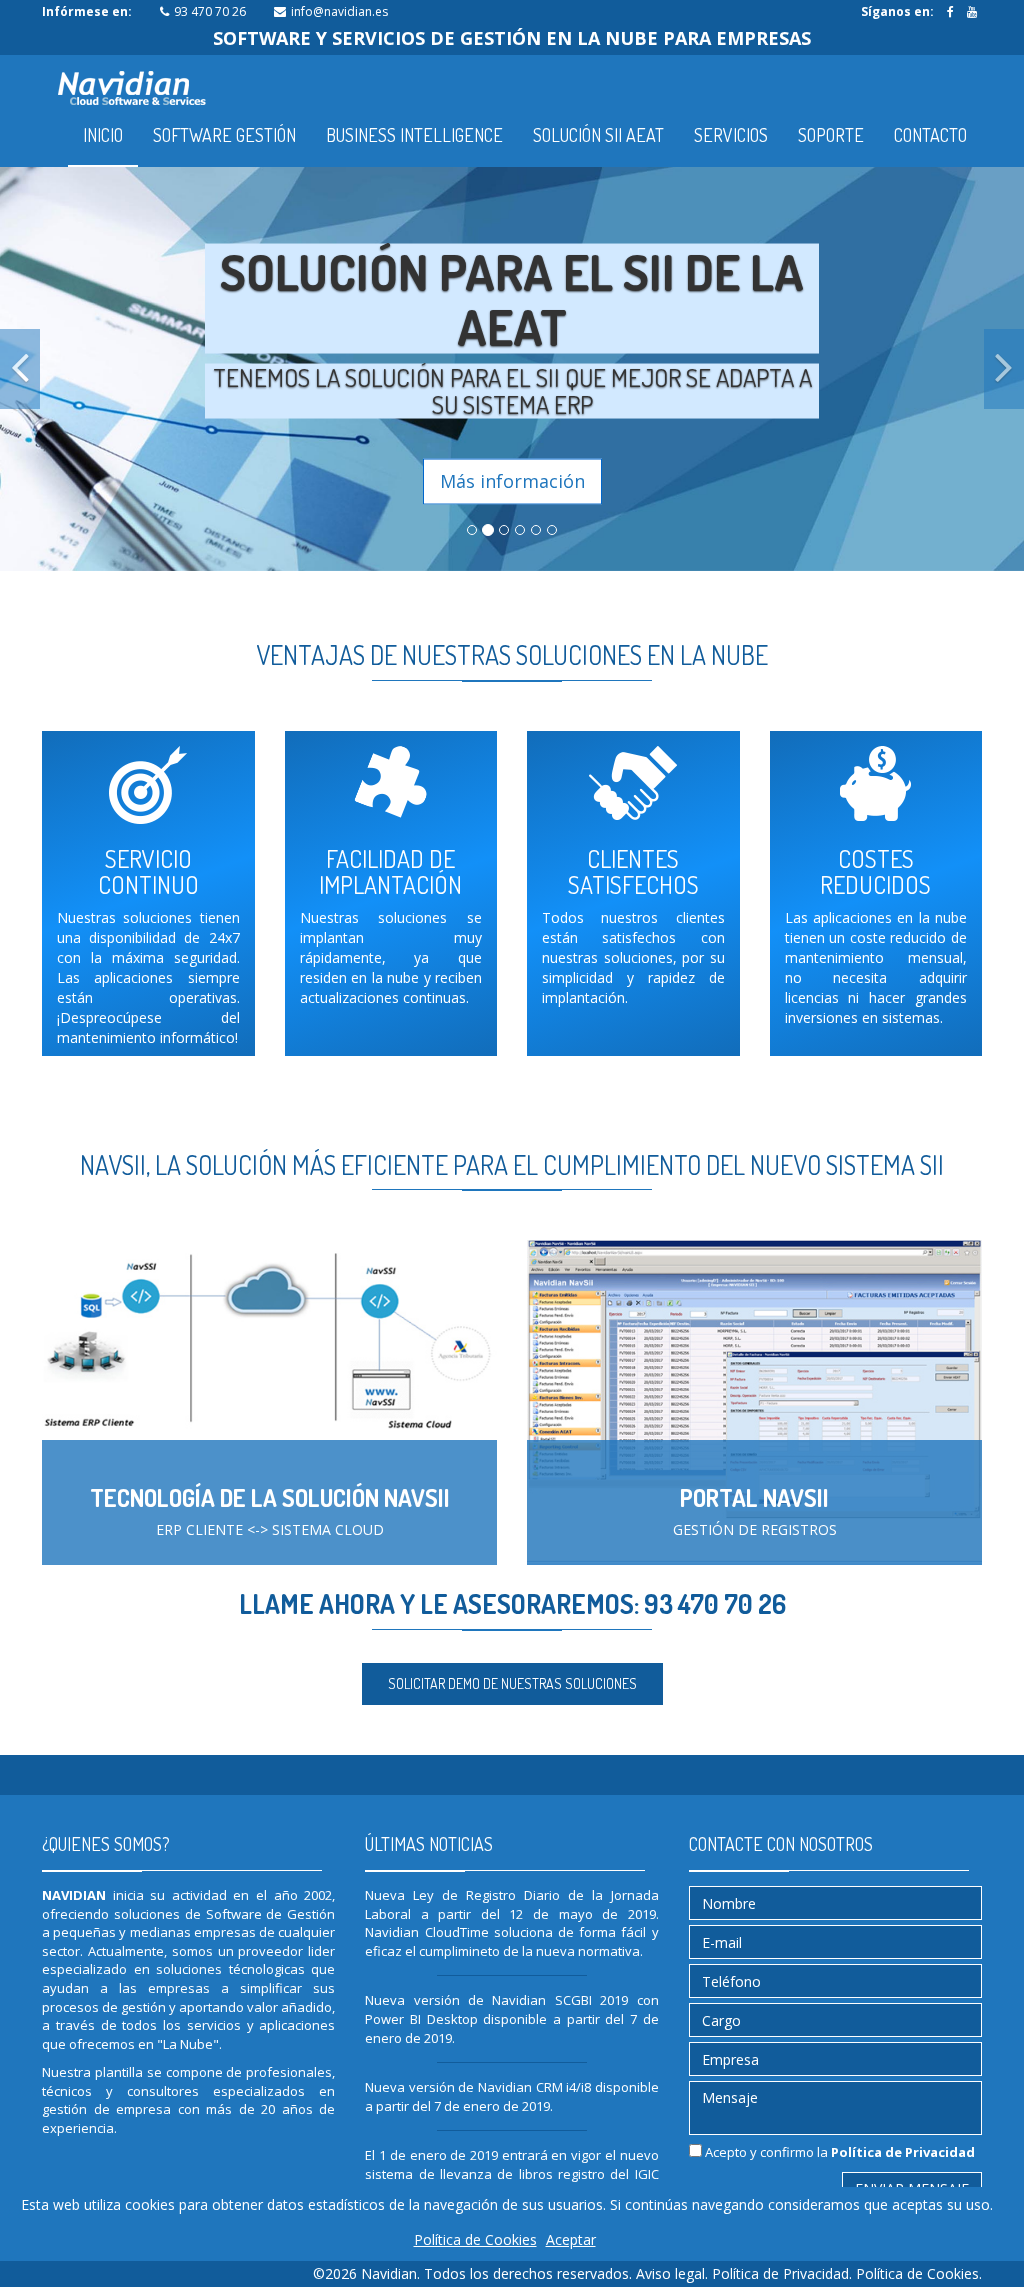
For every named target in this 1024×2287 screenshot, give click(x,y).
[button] (20, 369)
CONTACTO (930, 135)
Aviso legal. (674, 2273)
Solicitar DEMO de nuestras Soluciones (512, 1683)
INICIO (103, 135)
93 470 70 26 (210, 11)
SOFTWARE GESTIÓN (224, 135)
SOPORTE (831, 135)
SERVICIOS (731, 135)
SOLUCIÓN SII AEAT (598, 135)
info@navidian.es (339, 11)
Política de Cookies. (919, 2273)
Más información (512, 480)
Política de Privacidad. (784, 2273)
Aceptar (571, 2239)
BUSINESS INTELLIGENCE (414, 135)
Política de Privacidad (903, 2152)
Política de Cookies (475, 2239)
